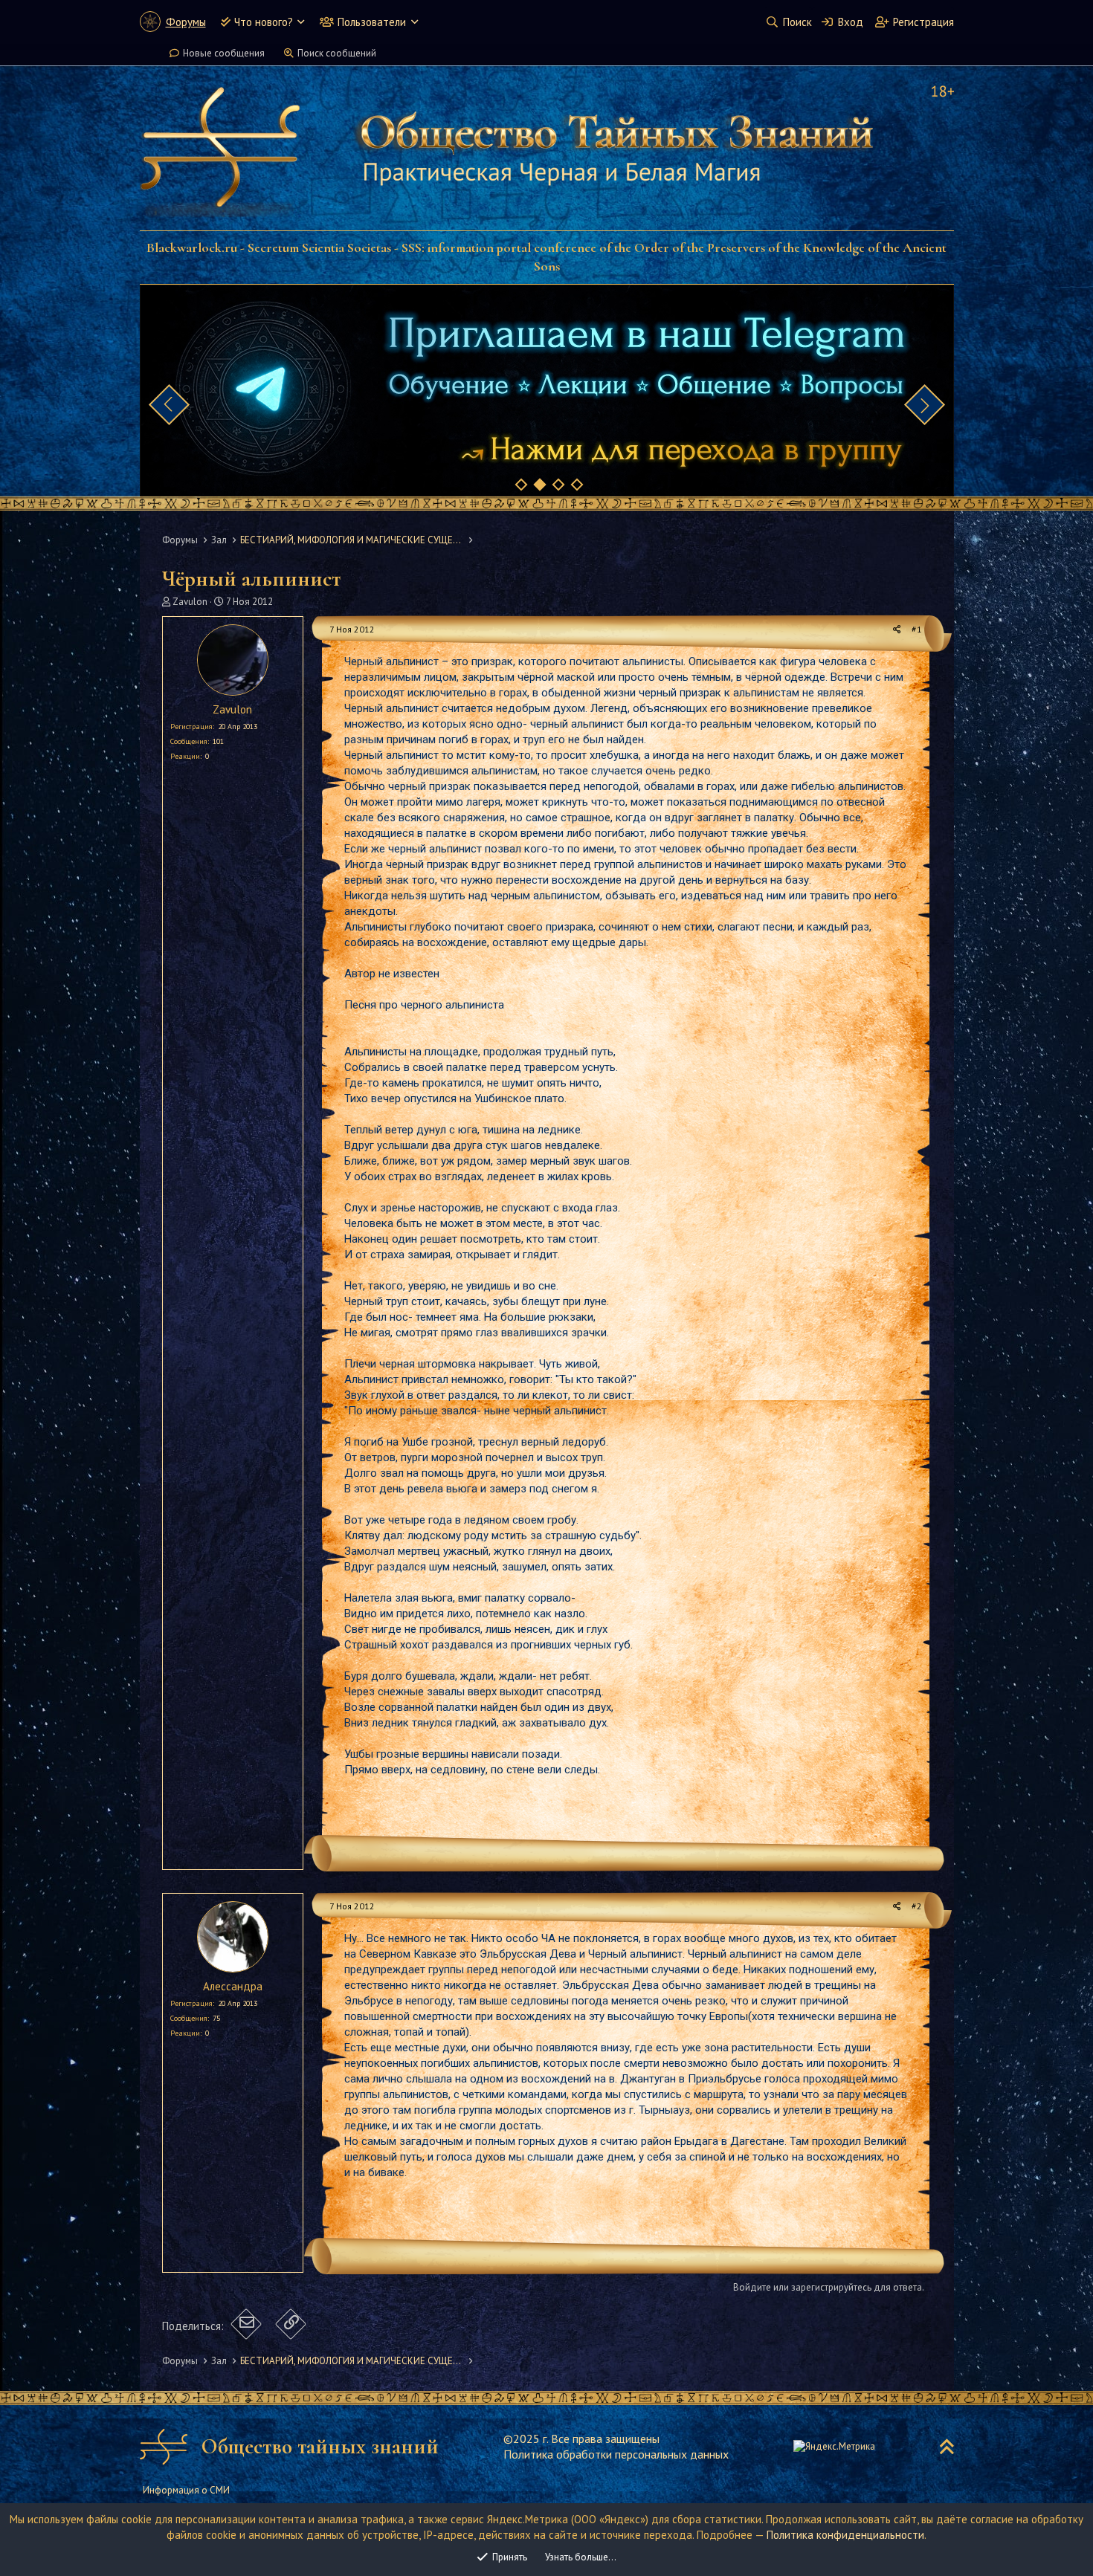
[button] (301, 22)
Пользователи (372, 22)
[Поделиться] (897, 630)
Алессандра (233, 1986)
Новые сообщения (224, 53)
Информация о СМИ (186, 2490)
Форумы (186, 22)
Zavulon (190, 602)
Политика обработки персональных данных (616, 2454)
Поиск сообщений (337, 53)
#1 (917, 629)
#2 (917, 1906)
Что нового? (264, 22)
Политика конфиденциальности (845, 2535)
